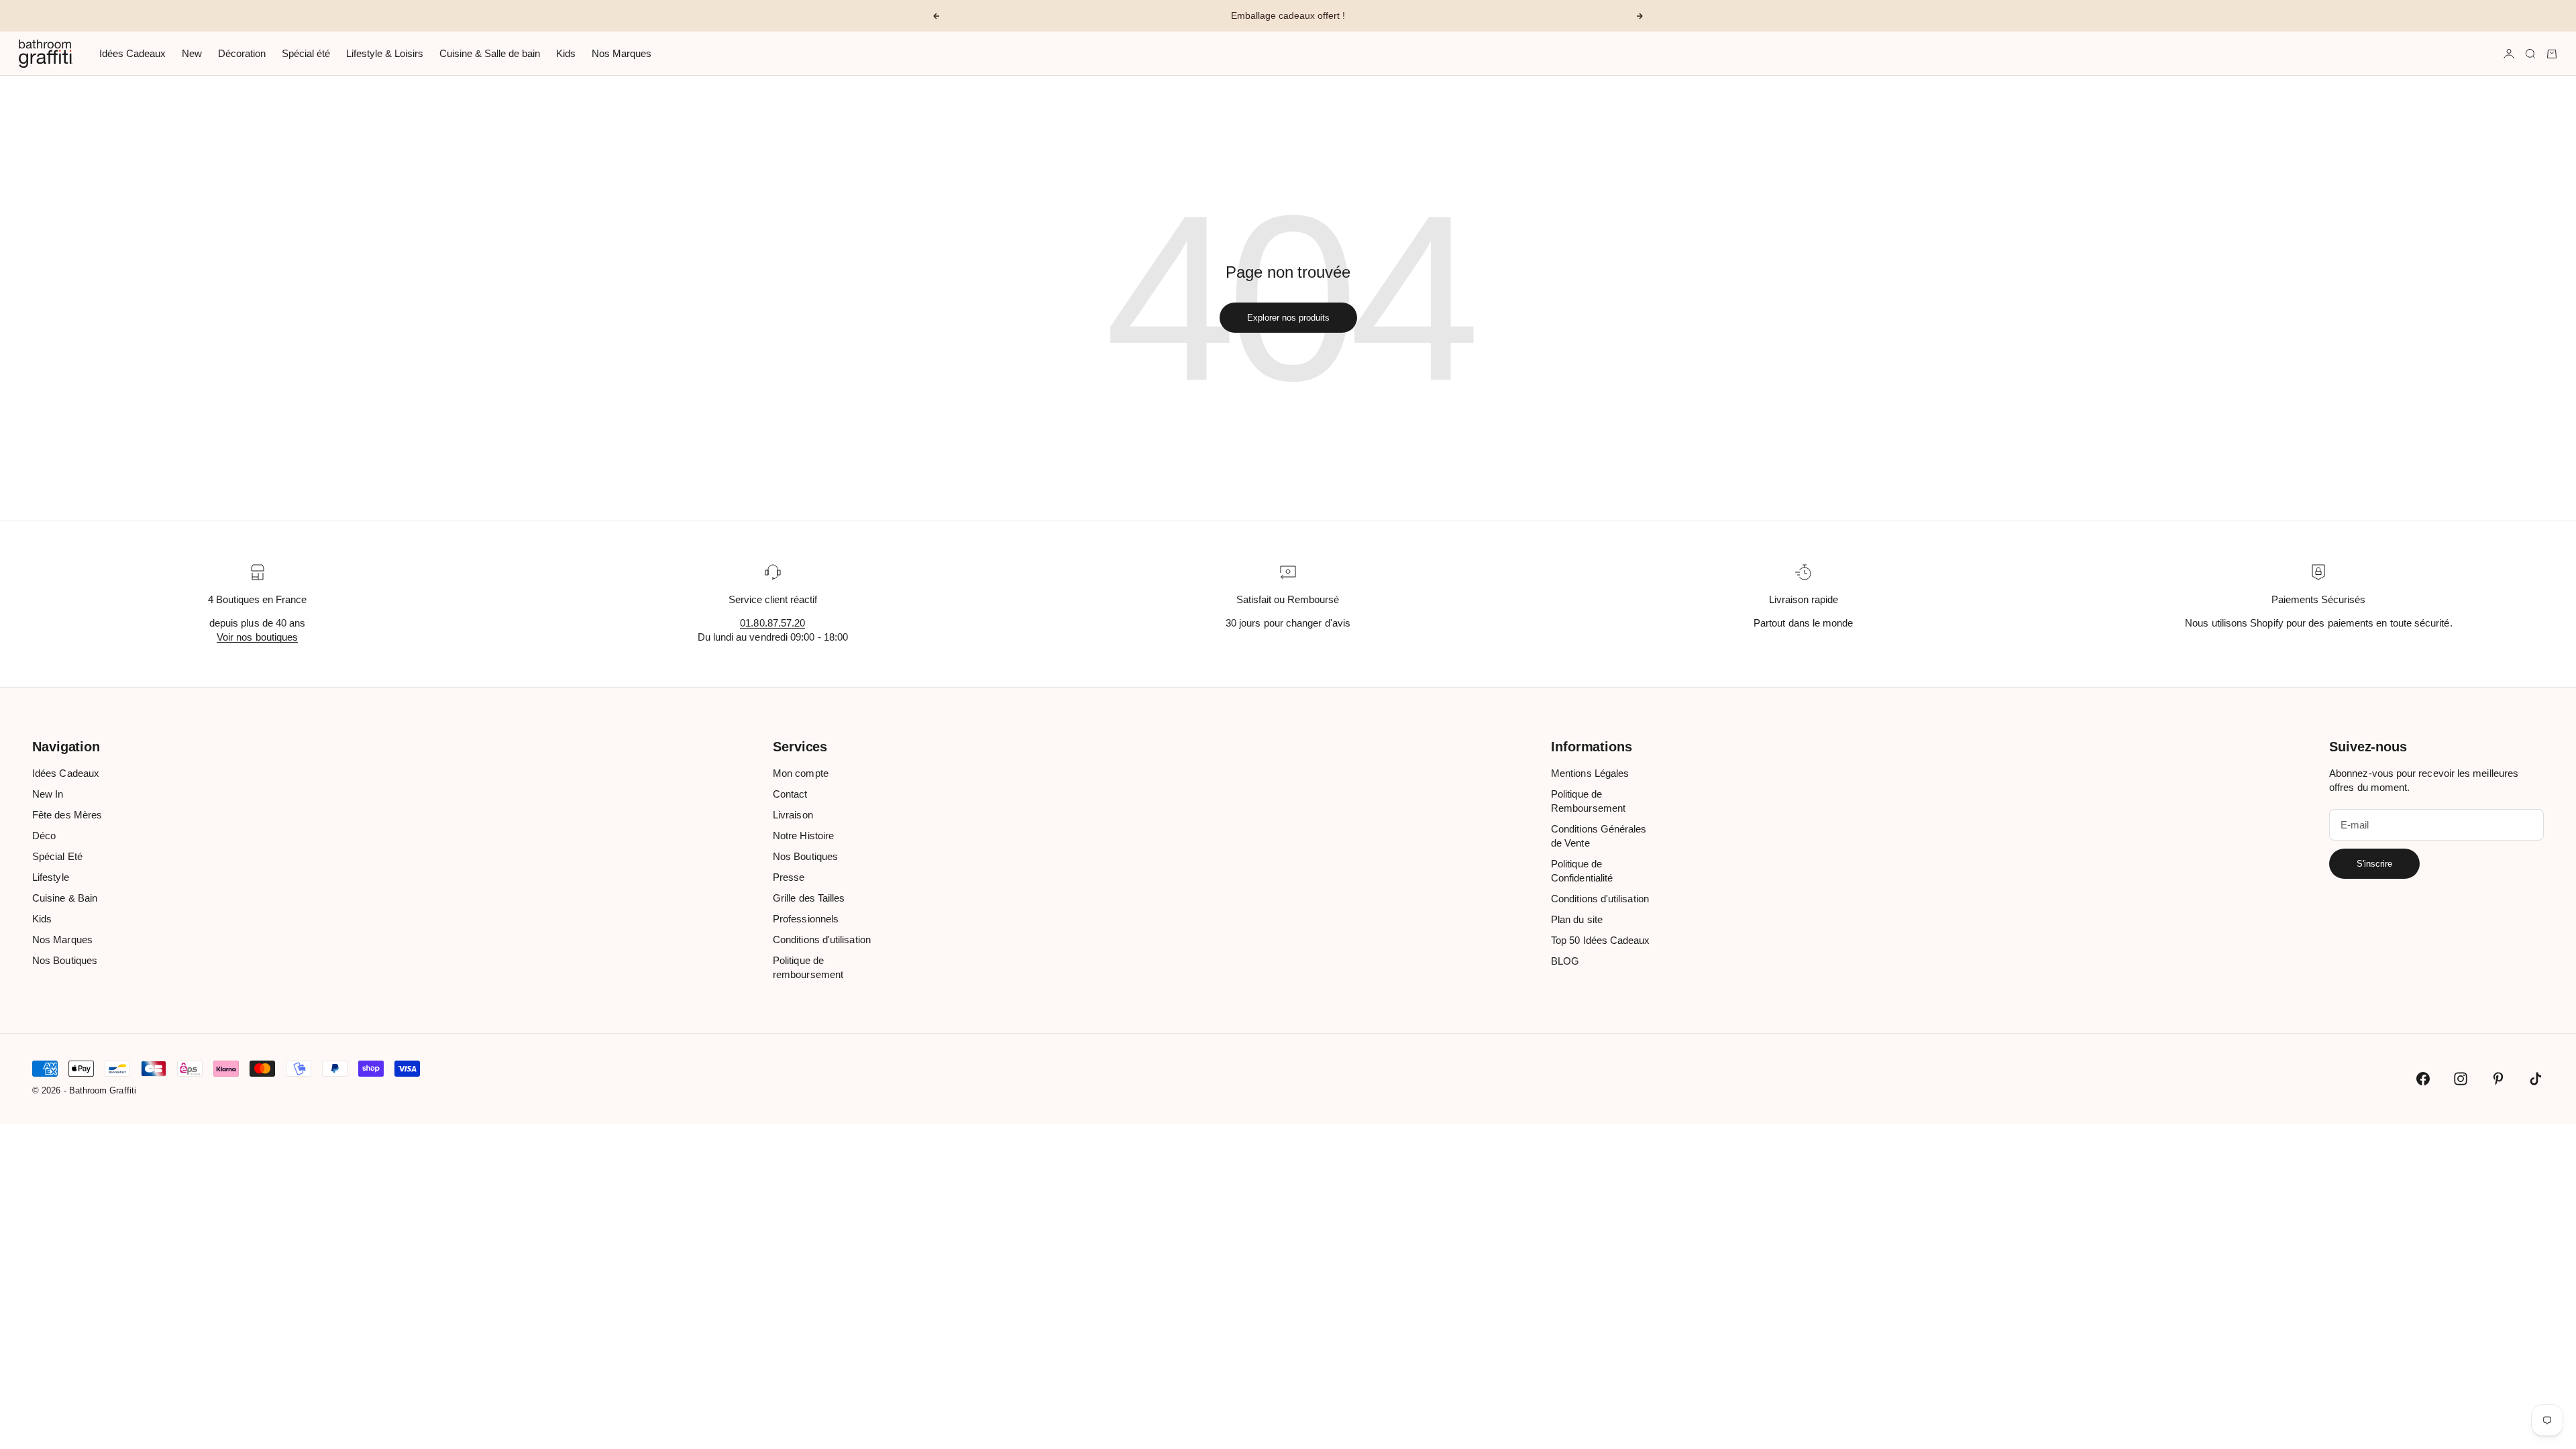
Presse (789, 877)
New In (48, 794)
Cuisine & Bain (65, 898)
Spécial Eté (57, 856)
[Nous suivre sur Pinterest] (2498, 1079)
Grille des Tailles (809, 898)
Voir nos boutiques (257, 637)
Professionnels (806, 919)
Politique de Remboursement (1588, 801)
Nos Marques (622, 53)
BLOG (1565, 961)
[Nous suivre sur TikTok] (2536, 1079)
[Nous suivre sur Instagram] (2461, 1079)
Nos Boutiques (65, 960)
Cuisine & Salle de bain (490, 53)
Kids (566, 53)
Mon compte (801, 773)
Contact (790, 794)
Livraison (793, 815)
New (192, 53)
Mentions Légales (1590, 773)
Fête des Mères (67, 815)
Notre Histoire (803, 836)
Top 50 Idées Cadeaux (1601, 940)
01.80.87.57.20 (772, 623)
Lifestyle (51, 877)
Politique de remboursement (808, 967)
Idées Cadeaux (132, 53)
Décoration (242, 53)
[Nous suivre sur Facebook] (2423, 1079)
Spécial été (306, 53)
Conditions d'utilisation (822, 940)
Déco (44, 836)
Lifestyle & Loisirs (385, 53)
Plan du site (1577, 919)
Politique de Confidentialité (1582, 871)
